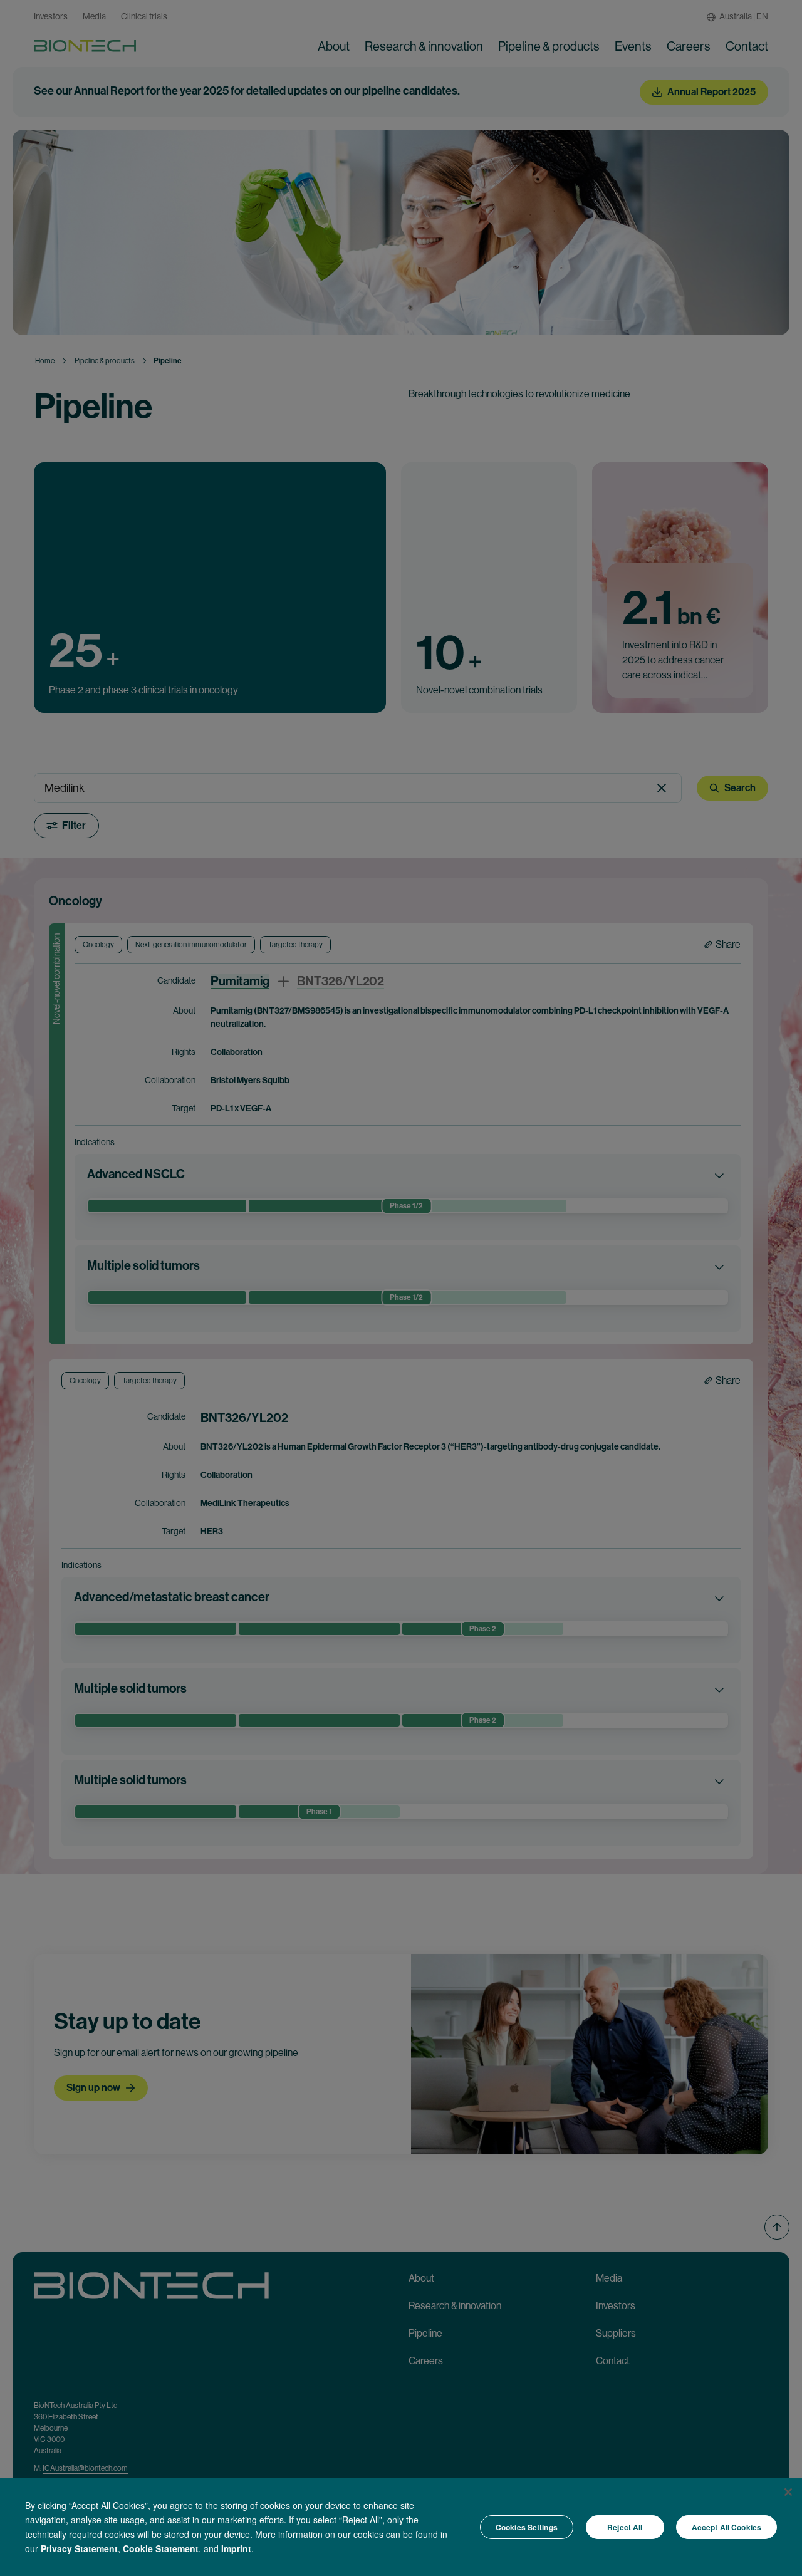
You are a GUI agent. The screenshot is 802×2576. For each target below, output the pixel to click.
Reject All (625, 2527)
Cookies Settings (527, 2527)
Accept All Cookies (726, 2527)
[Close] (788, 2492)
